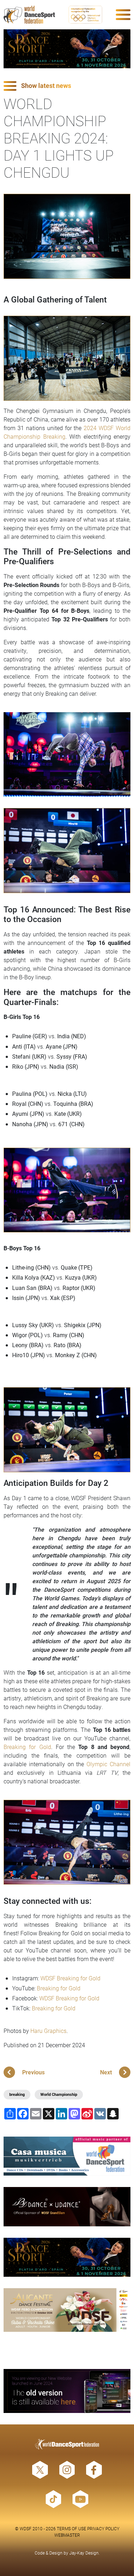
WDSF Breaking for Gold (70, 1978)
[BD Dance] (67, 2207)
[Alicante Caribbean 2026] (67, 2310)
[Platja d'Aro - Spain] (67, 49)
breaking (17, 2094)
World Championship (59, 2094)
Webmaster (67, 2535)
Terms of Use (71, 2528)
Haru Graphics (48, 2031)
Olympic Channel (108, 1764)
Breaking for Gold (27, 1747)
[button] (67, 86)
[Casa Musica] (67, 2156)
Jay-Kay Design (84, 2553)
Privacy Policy (103, 2528)
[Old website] (67, 2391)
